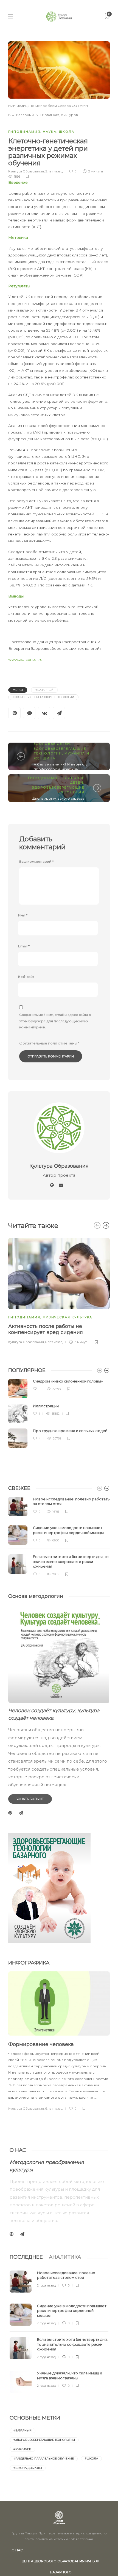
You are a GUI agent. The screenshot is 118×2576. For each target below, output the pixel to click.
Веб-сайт (26, 977)
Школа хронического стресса (58, 798)
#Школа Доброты (28, 2468)
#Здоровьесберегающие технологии (43, 697)
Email (24, 946)
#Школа (91, 2459)
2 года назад (46, 2285)
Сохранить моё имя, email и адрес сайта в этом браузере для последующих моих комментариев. (55, 1021)
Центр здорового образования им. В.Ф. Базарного (61, 2563)
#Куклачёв (22, 2449)
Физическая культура (68, 1317)
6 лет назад (54, 1342)
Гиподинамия (24, 132)
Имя (23, 915)
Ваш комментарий (36, 861)
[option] (59, 1290)
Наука (50, 132)
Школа (67, 132)
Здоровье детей (52, 744)
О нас (17, 2550)
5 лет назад (54, 171)
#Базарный (44, 690)
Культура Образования (26, 171)
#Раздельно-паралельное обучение (44, 2459)
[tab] (26, 2257)
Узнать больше (30, 1799)
